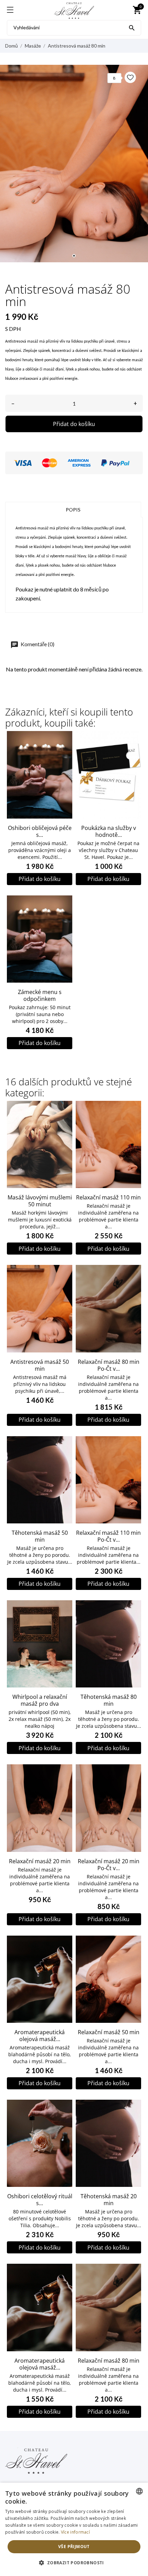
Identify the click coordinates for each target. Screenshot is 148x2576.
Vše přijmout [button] (74, 2547)
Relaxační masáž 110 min (108, 1197)
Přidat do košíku (74, 424)
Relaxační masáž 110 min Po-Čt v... (108, 1536)
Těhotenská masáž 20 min (109, 2200)
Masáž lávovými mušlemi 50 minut (40, 1201)
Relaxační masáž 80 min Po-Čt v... (109, 1365)
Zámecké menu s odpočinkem (40, 995)
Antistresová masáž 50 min (40, 1365)
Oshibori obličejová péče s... (40, 831)
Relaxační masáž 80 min (109, 2361)
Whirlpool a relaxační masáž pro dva (40, 1700)
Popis (73, 510)
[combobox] (139, 2491)
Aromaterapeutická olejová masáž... (40, 2036)
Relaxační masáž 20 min (40, 1861)
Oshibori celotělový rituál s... (40, 2200)
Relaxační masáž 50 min (109, 2032)
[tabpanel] (74, 164)
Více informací (75, 2532)
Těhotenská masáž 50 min (40, 1536)
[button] (74, 2563)
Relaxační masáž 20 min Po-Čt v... (109, 1865)
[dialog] (74, 2529)
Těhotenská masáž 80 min (109, 1700)
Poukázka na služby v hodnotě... (109, 831)
